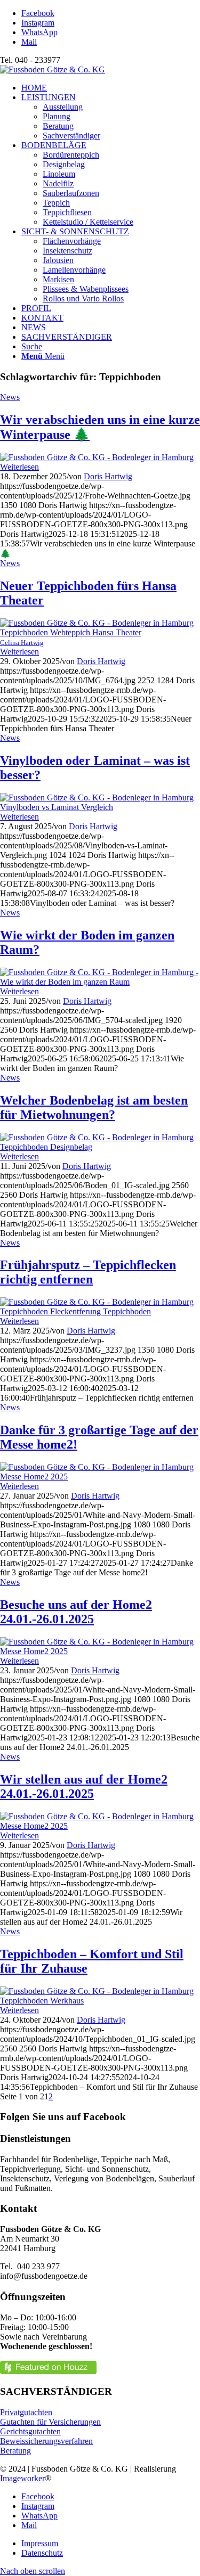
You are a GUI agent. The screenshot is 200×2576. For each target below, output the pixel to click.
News (10, 397)
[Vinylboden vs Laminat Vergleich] (100, 807)
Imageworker (22, 2478)
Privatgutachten (26, 2412)
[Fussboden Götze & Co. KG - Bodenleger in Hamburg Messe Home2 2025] (100, 1477)
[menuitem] (111, 88)
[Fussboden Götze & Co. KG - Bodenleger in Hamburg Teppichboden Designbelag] (100, 1147)
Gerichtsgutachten (30, 2431)
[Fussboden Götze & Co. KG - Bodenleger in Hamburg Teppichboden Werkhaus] (100, 2001)
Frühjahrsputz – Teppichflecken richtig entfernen (88, 1272)
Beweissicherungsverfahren (46, 2441)
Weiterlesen (19, 467)
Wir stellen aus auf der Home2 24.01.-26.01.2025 (84, 1786)
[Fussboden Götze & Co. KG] (53, 69)
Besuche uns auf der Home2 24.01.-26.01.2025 (76, 1612)
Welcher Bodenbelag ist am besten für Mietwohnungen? (94, 1107)
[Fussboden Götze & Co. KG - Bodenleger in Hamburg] (97, 457)
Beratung (15, 2451)
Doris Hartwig (108, 476)
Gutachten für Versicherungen (50, 2422)
